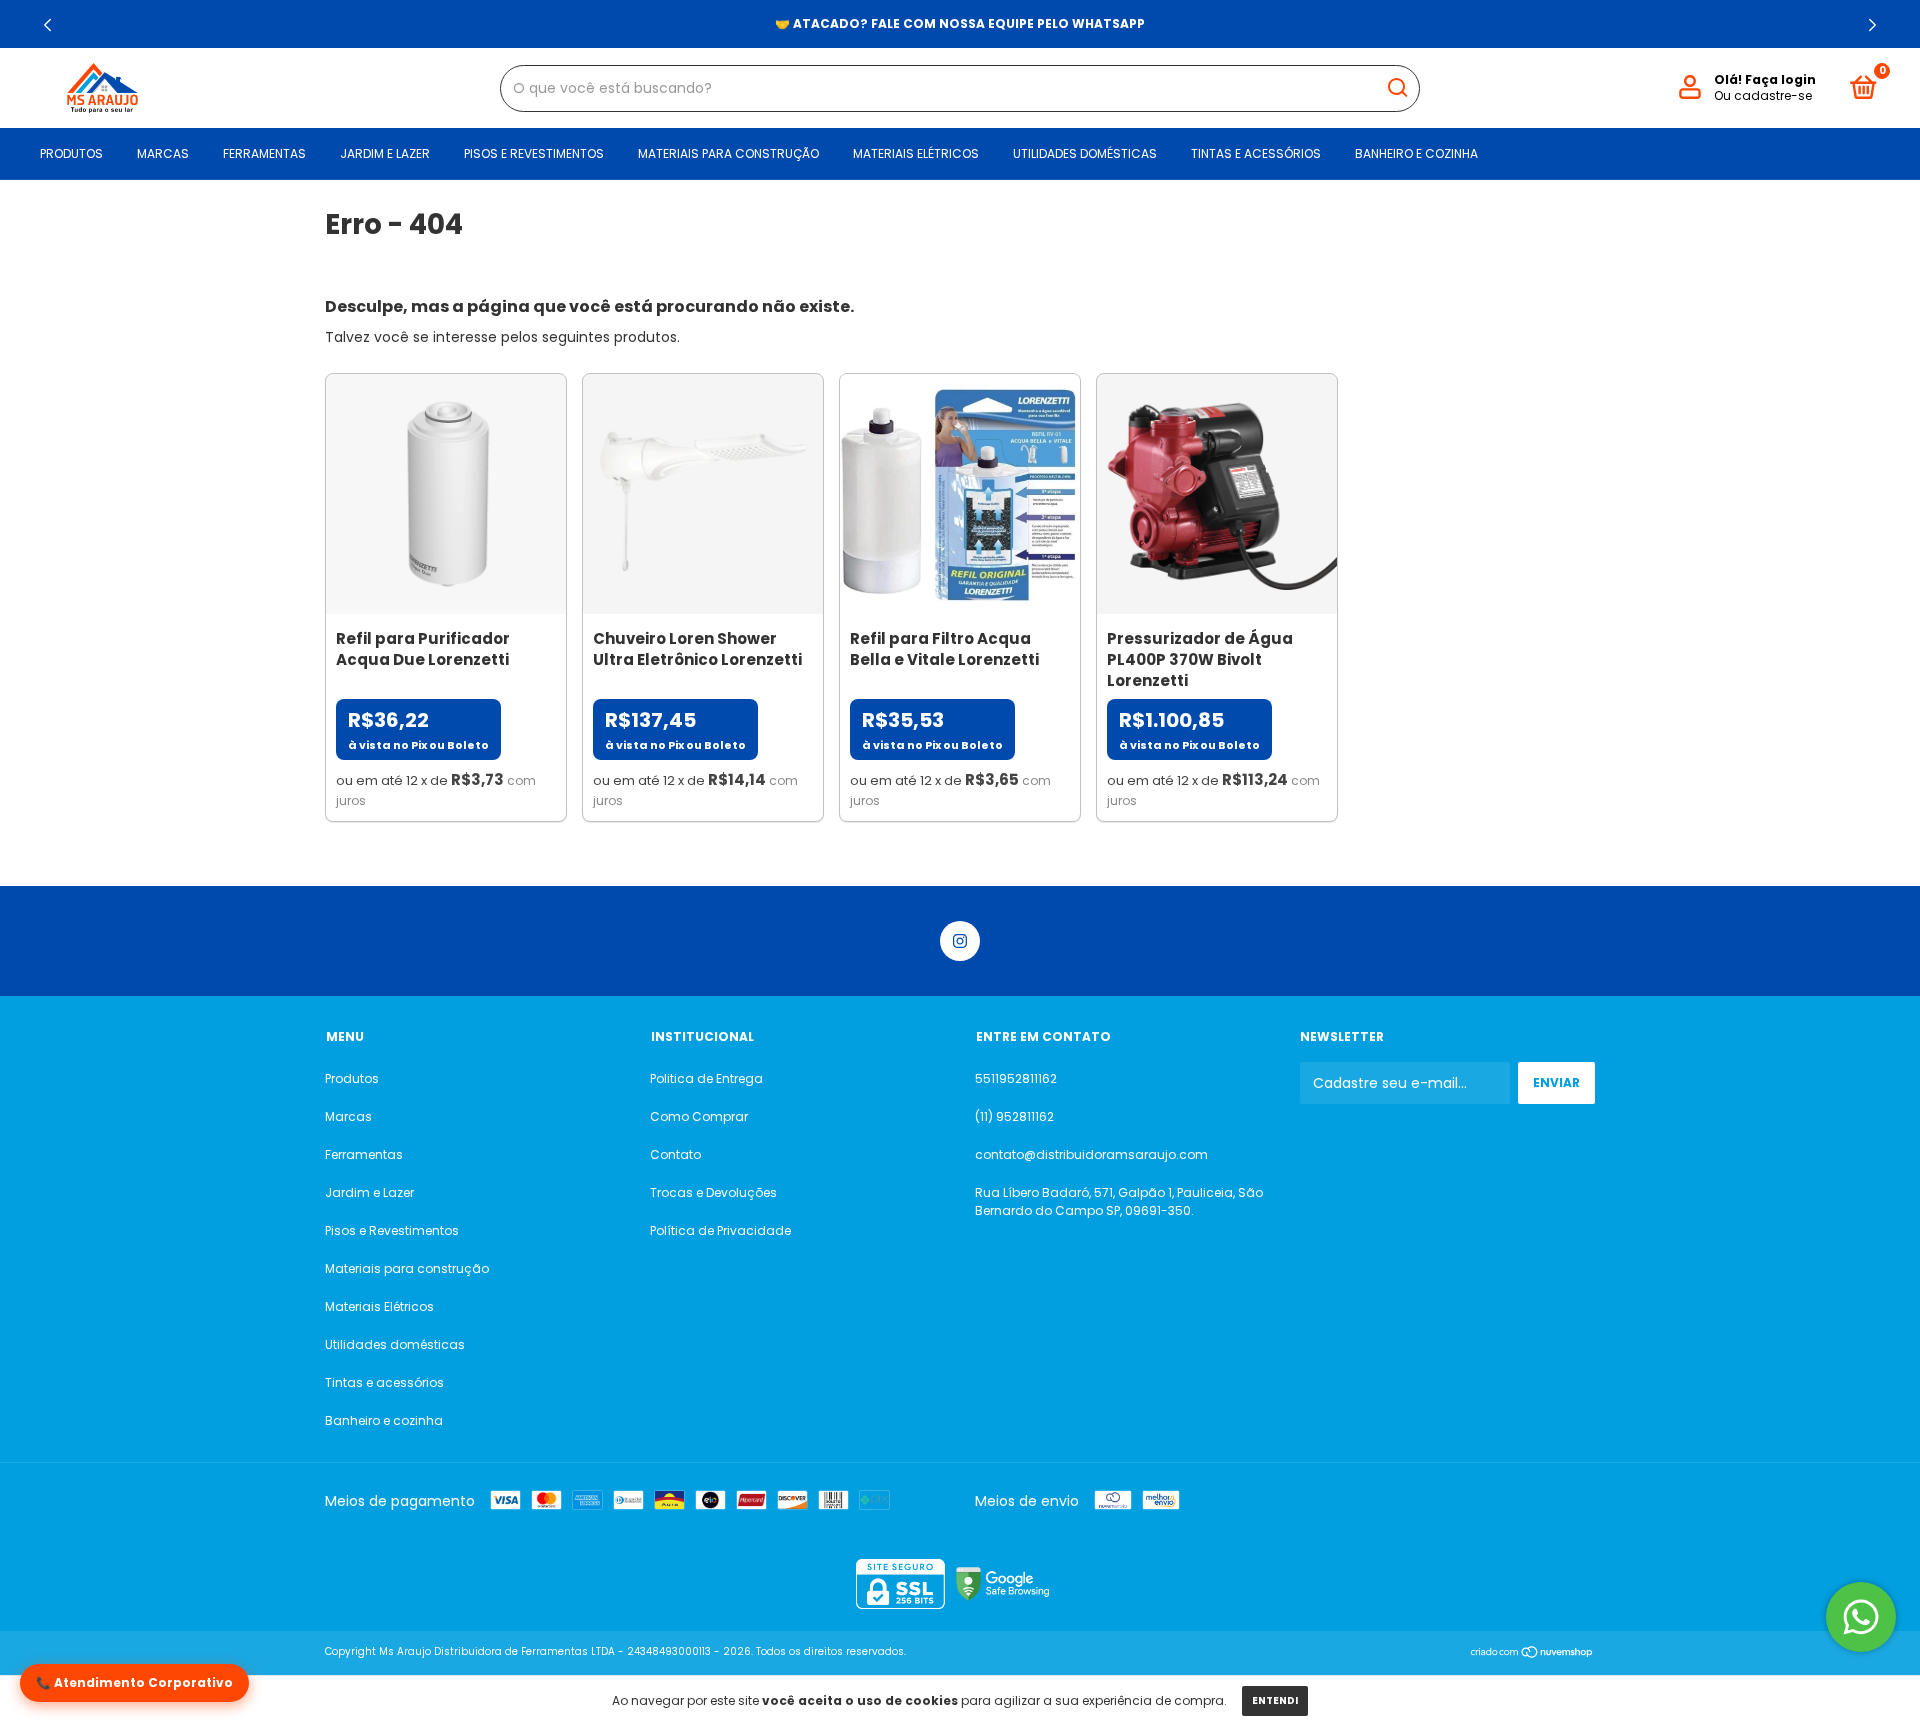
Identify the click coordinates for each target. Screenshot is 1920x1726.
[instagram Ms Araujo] (960, 941)
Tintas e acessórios (1256, 153)
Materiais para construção (728, 153)
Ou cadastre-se (1763, 95)
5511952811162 (1016, 1078)
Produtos (71, 153)
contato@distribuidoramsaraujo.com (1091, 1154)
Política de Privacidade (720, 1230)
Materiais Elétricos (916, 153)
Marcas (163, 153)
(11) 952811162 (1014, 1116)
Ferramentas (264, 153)
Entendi (1275, 1700)
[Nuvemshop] (1532, 1654)
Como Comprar (699, 1116)
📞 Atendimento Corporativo (134, 1682)
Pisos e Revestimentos (534, 153)
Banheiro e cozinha (1416, 153)
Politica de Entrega (706, 1078)
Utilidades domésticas (1085, 153)
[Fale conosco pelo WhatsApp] (1861, 1617)
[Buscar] (1396, 88)
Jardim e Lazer (385, 153)
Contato (675, 1154)
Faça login (1780, 79)
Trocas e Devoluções (713, 1192)
